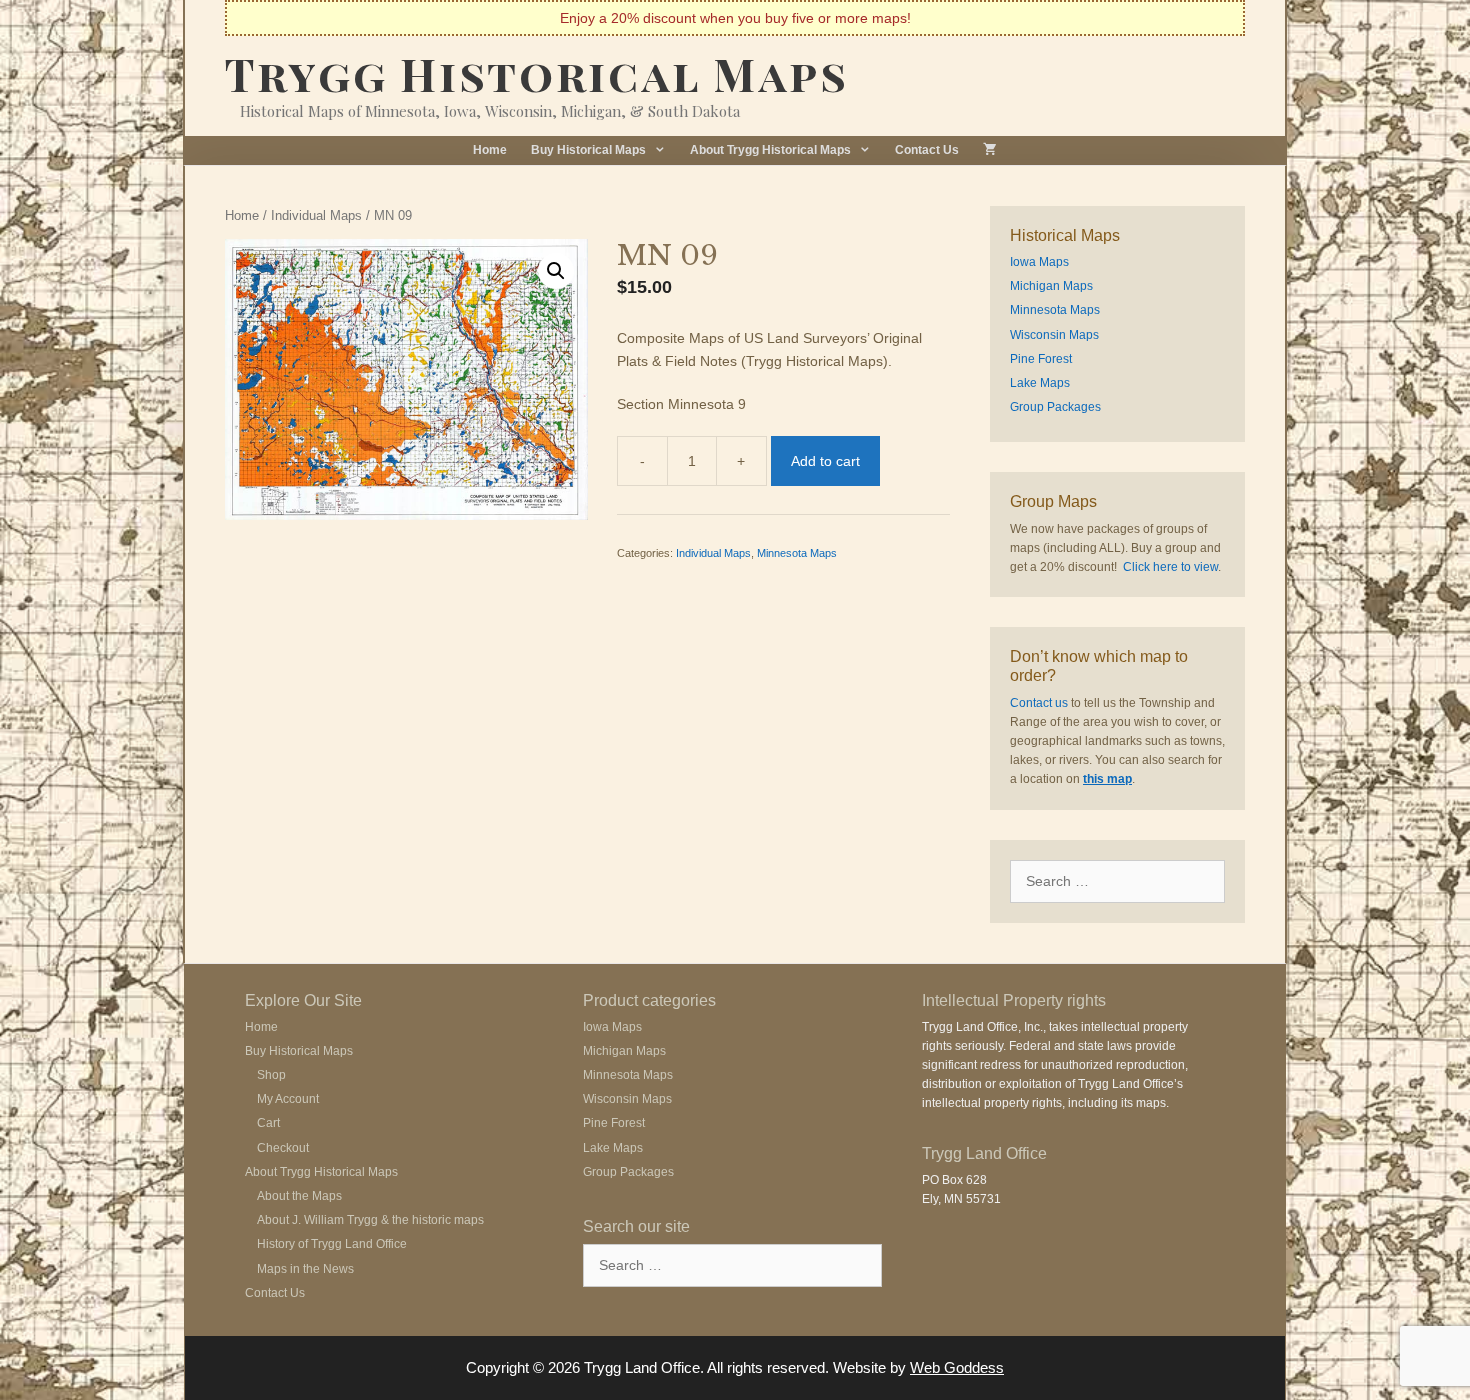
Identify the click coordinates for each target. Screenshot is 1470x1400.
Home (490, 150)
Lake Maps (1040, 383)
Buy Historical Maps (588, 150)
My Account (288, 1099)
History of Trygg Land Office (332, 1244)
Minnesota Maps (797, 553)
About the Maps (299, 1196)
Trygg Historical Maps (537, 73)
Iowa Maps (1039, 262)
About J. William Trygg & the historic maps (370, 1220)
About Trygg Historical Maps (770, 150)
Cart (268, 1123)
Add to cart (825, 461)
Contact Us (927, 150)
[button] (556, 271)
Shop (271, 1075)
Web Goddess (957, 1367)
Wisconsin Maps (1054, 335)
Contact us (1039, 703)
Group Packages (1055, 407)
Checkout (283, 1148)
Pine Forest (1041, 359)
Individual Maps (316, 215)
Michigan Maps (1051, 286)
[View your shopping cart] (990, 150)
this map (1107, 779)
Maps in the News (305, 1269)
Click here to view (1170, 567)
